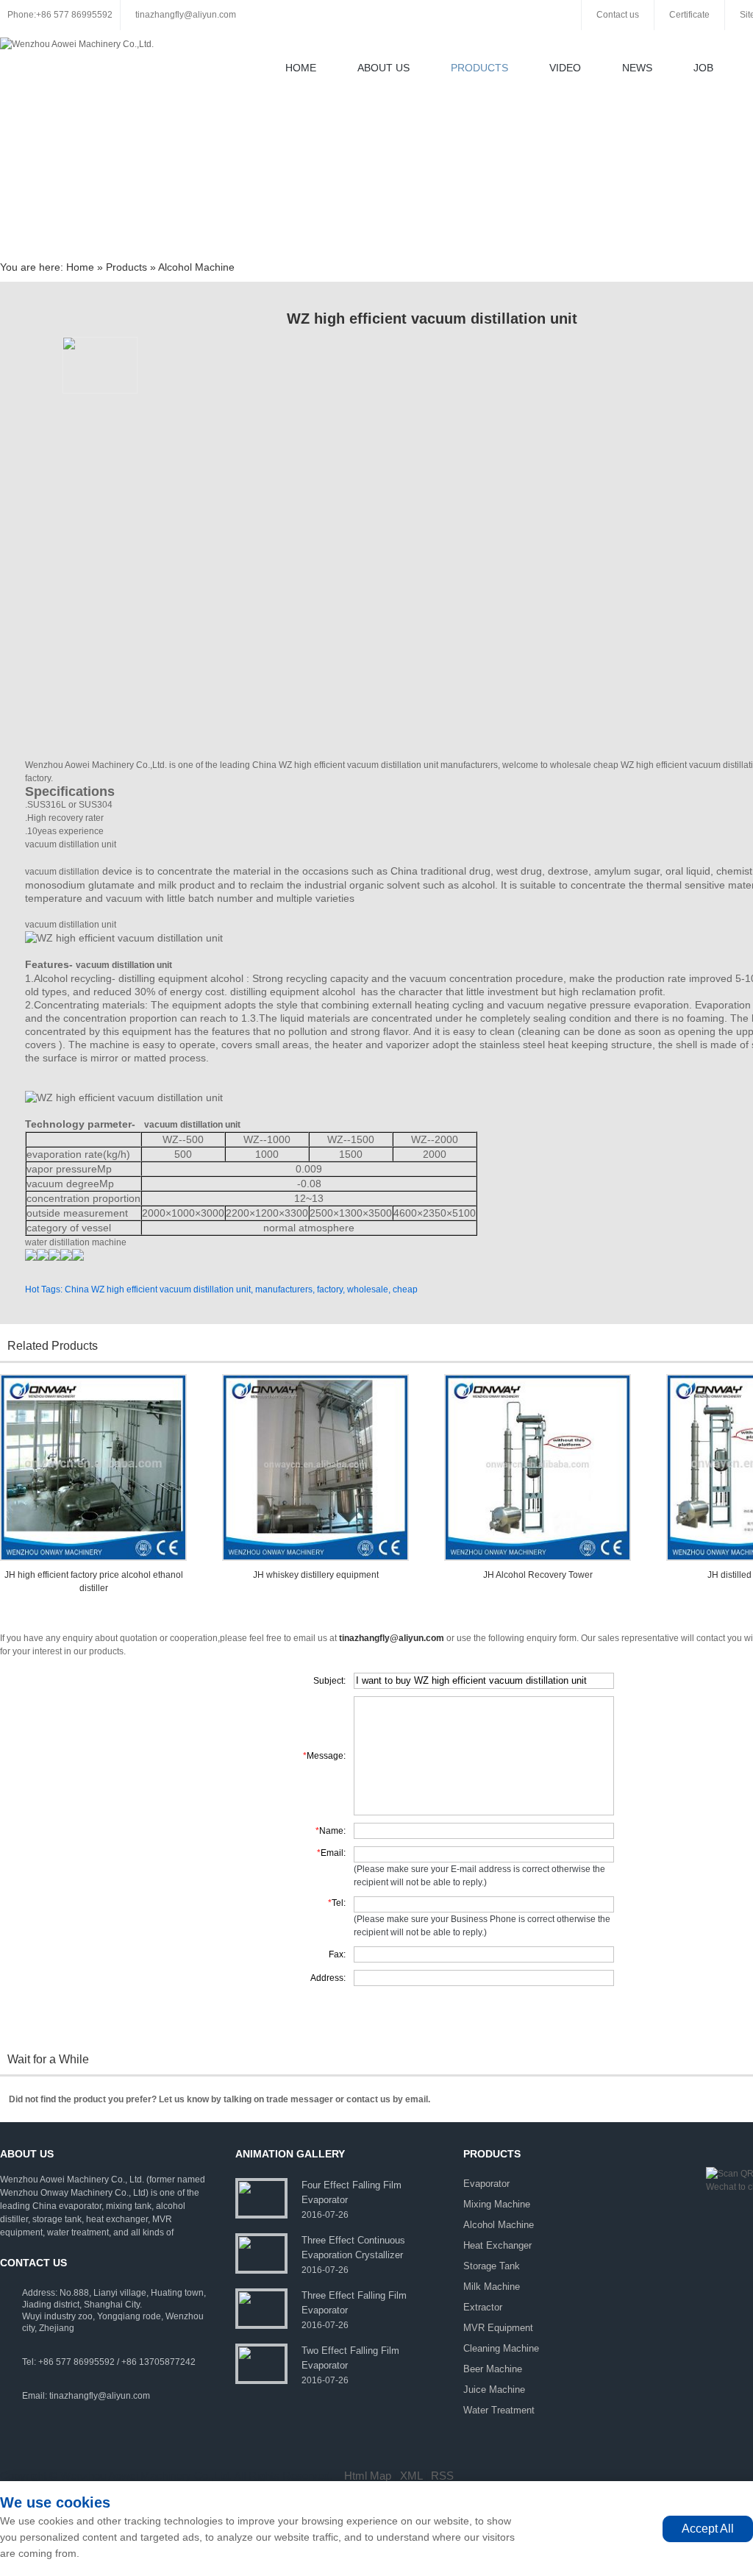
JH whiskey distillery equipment (316, 1575)
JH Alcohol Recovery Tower (538, 1575)
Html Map (368, 2476)
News (637, 68)
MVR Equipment (498, 2328)
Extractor (483, 2307)
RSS (442, 2476)
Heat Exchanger (497, 2245)
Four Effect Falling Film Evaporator (351, 2192)
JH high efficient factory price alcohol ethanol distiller (94, 1581)
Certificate (689, 15)
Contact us (618, 15)
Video (565, 68)
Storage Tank (492, 2266)
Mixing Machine (497, 2204)
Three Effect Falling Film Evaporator (354, 2303)
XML (411, 2476)
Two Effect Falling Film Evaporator (350, 2358)
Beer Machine (493, 2369)
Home (301, 68)
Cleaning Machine (501, 2348)
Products (479, 68)
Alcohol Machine (196, 267)
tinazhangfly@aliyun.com (186, 15)
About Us (383, 68)
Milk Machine (492, 2287)
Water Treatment (499, 2410)
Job (703, 68)
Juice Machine (494, 2390)
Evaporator (486, 2184)
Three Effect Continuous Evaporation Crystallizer (353, 2248)
